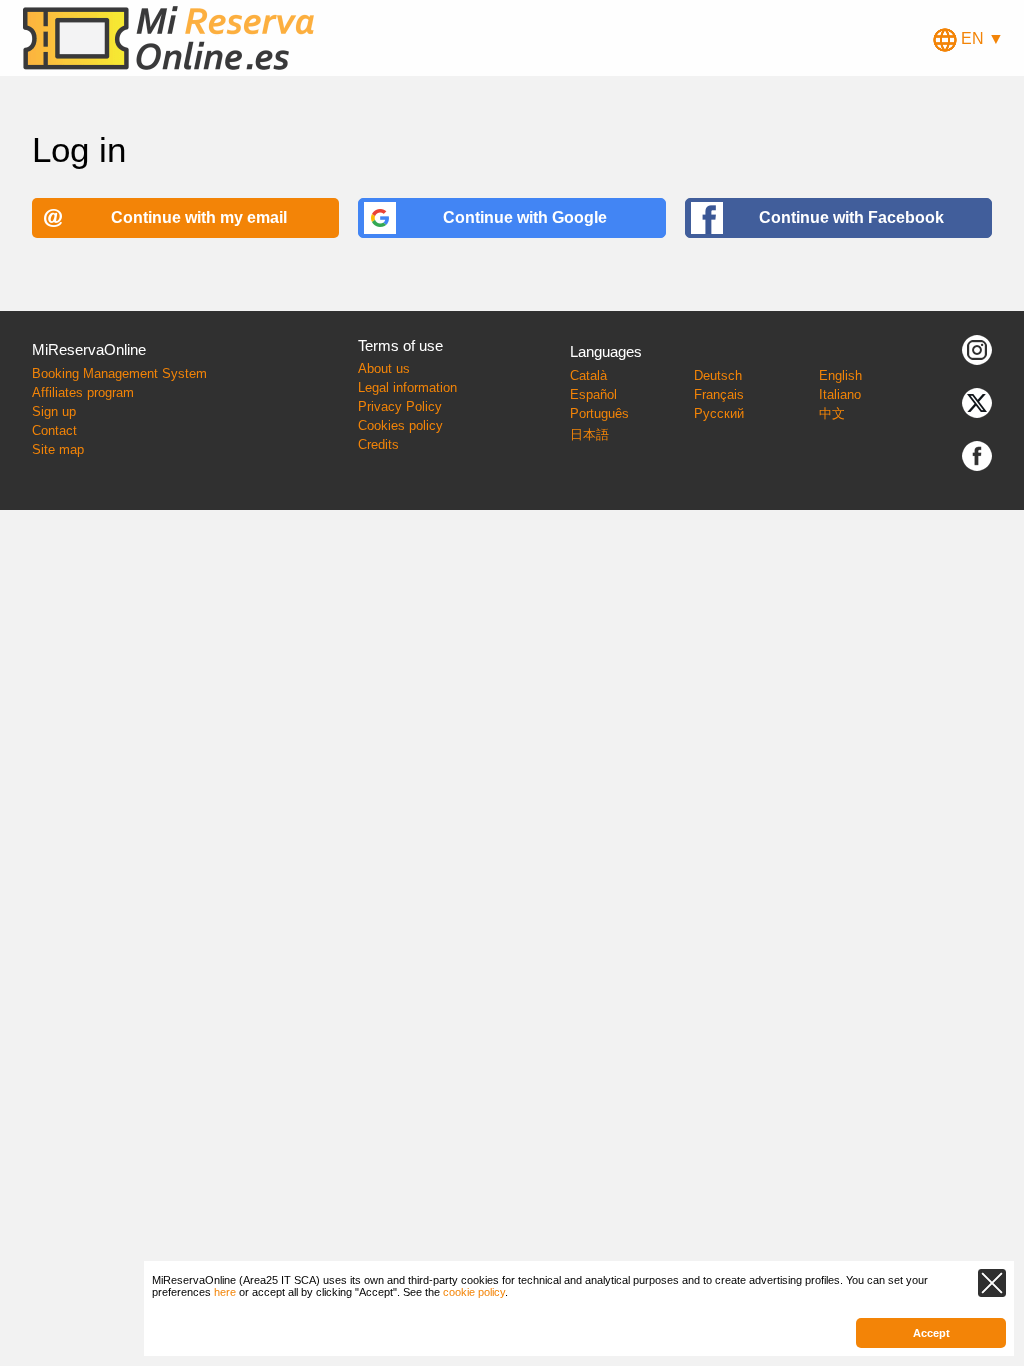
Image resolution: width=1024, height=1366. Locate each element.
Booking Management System (119, 373)
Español (593, 394)
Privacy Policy (400, 406)
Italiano (840, 394)
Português (599, 413)
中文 (832, 413)
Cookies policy (400, 425)
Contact (54, 430)
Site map (58, 449)
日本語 (589, 434)
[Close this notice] (992, 1283)
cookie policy (474, 1292)
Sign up (54, 411)
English (840, 375)
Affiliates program (83, 392)
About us (384, 368)
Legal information (407, 387)
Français (719, 394)
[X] (977, 402)
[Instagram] (977, 349)
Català (588, 375)
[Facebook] (977, 455)
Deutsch (718, 375)
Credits (378, 444)
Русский (719, 413)
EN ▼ (980, 38)
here (225, 1292)
